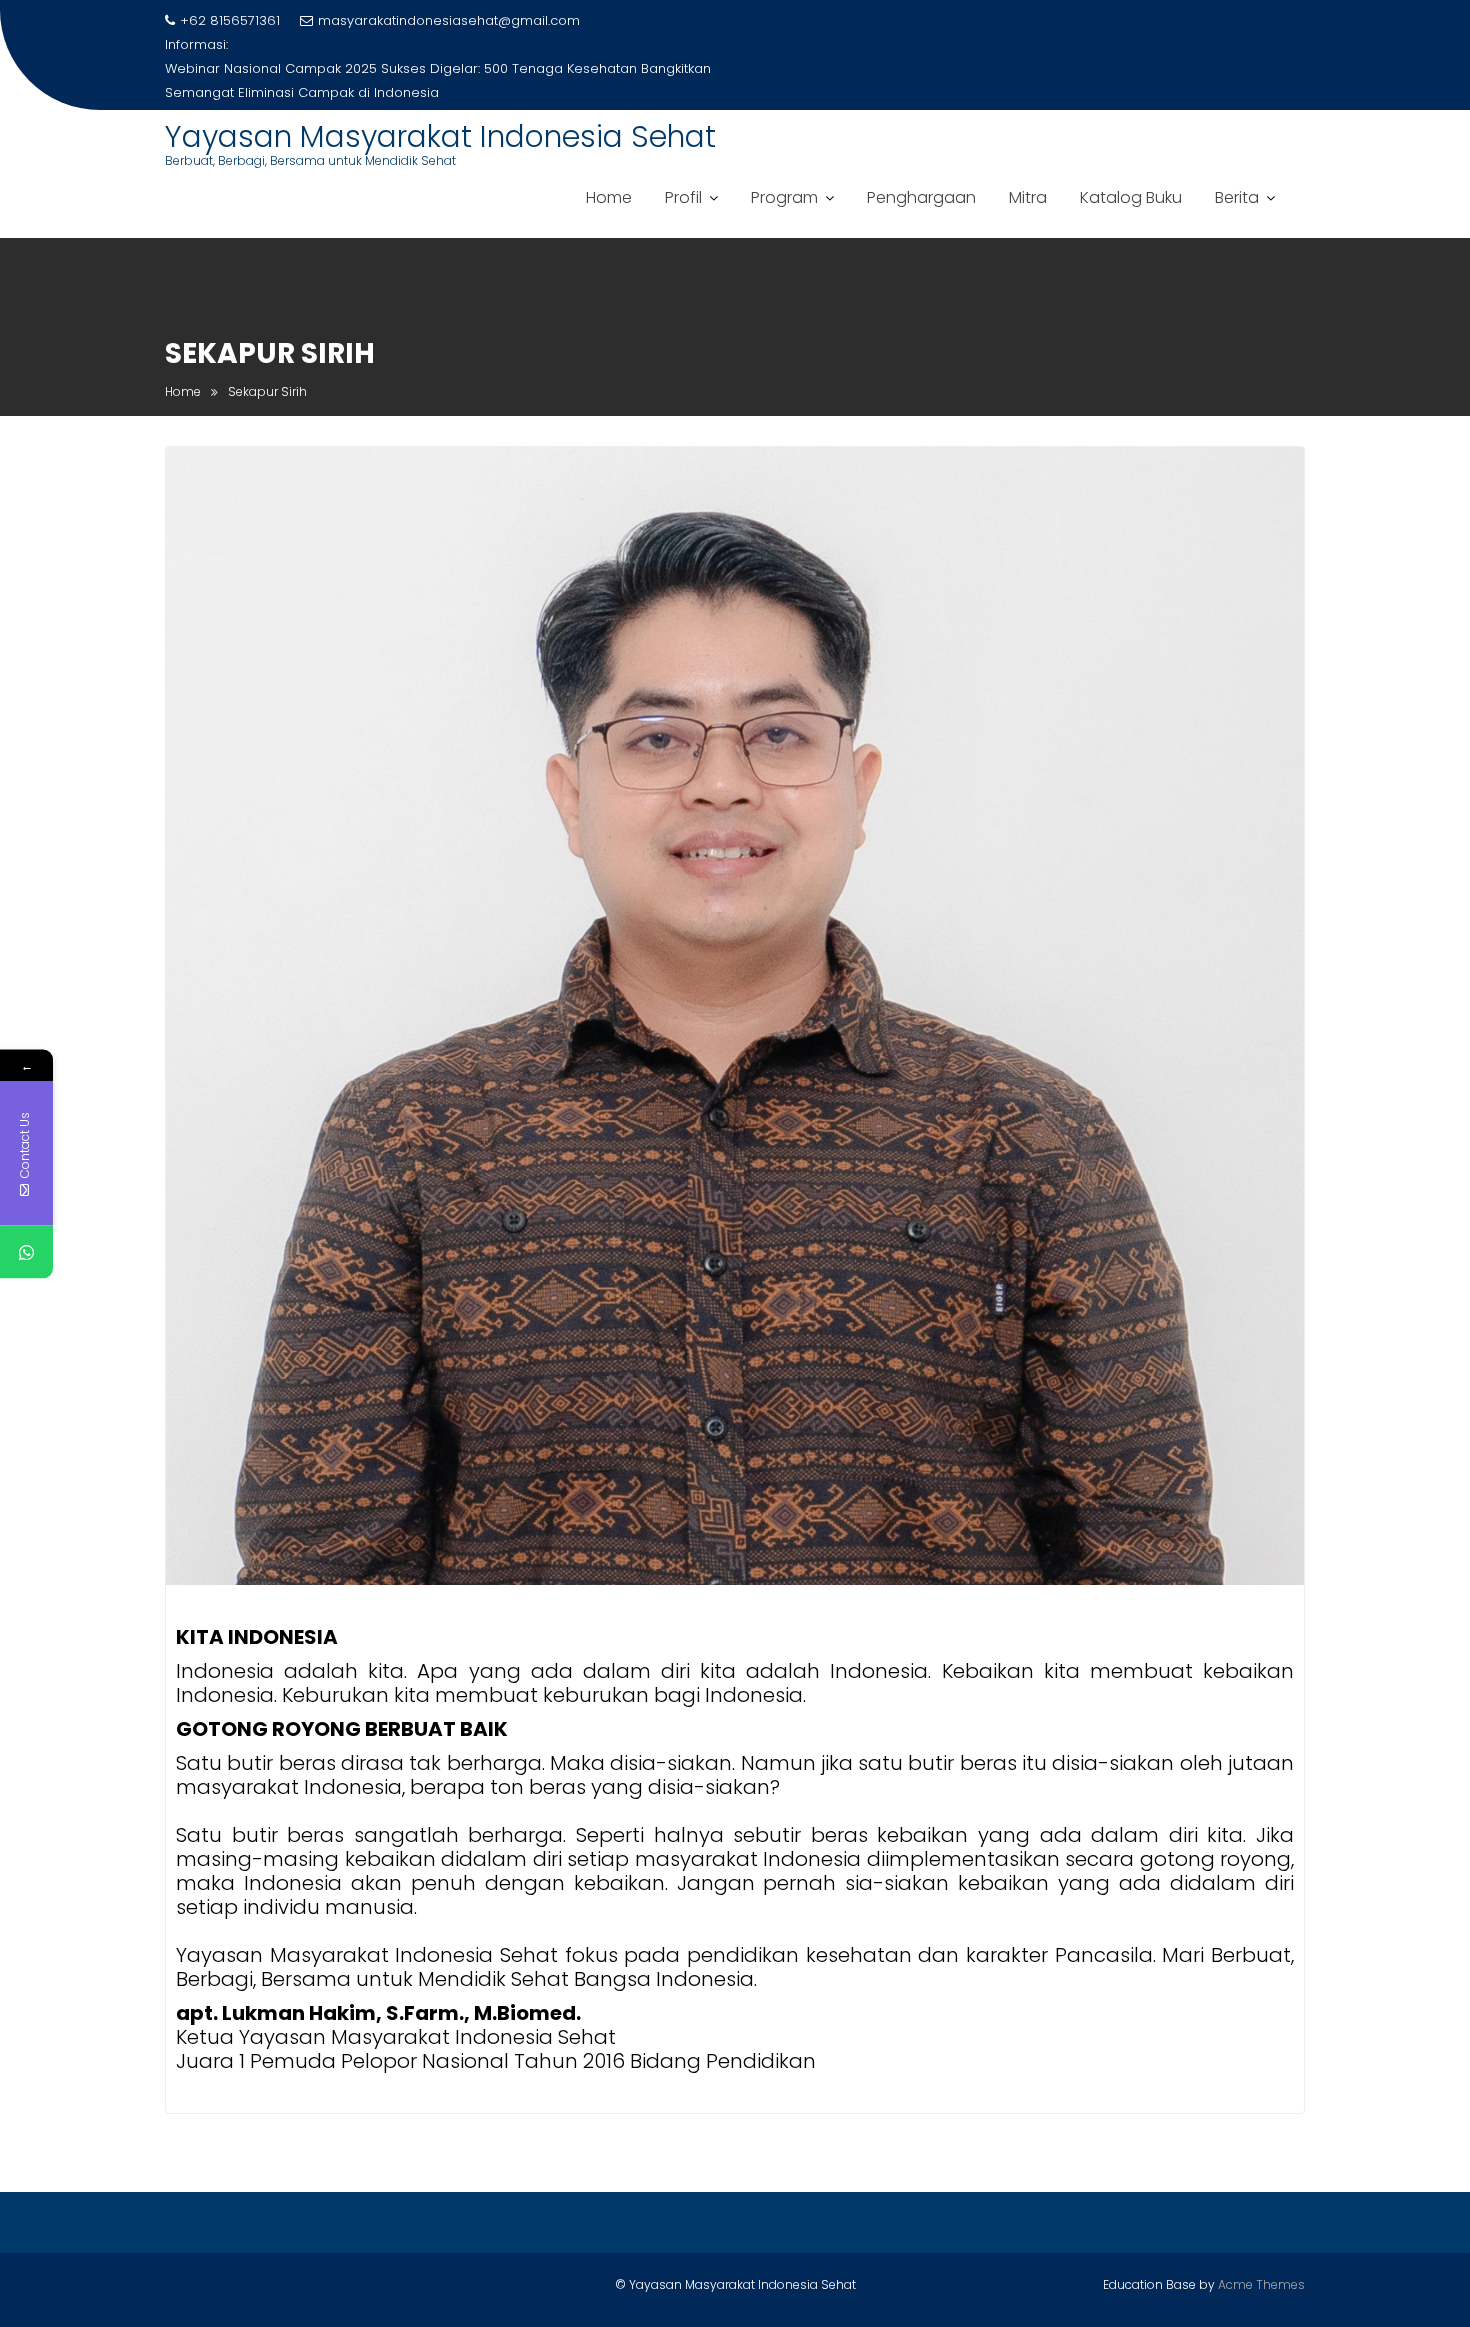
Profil (683, 197)
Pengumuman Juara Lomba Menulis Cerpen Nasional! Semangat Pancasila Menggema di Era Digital (411, 80)
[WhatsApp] (26, 1251)
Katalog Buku (1131, 197)
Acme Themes (1261, 2284)
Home (609, 197)
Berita (1237, 197)
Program (784, 197)
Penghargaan (921, 197)
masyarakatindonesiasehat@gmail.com (449, 20)
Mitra (1028, 197)
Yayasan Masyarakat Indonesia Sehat (440, 136)
